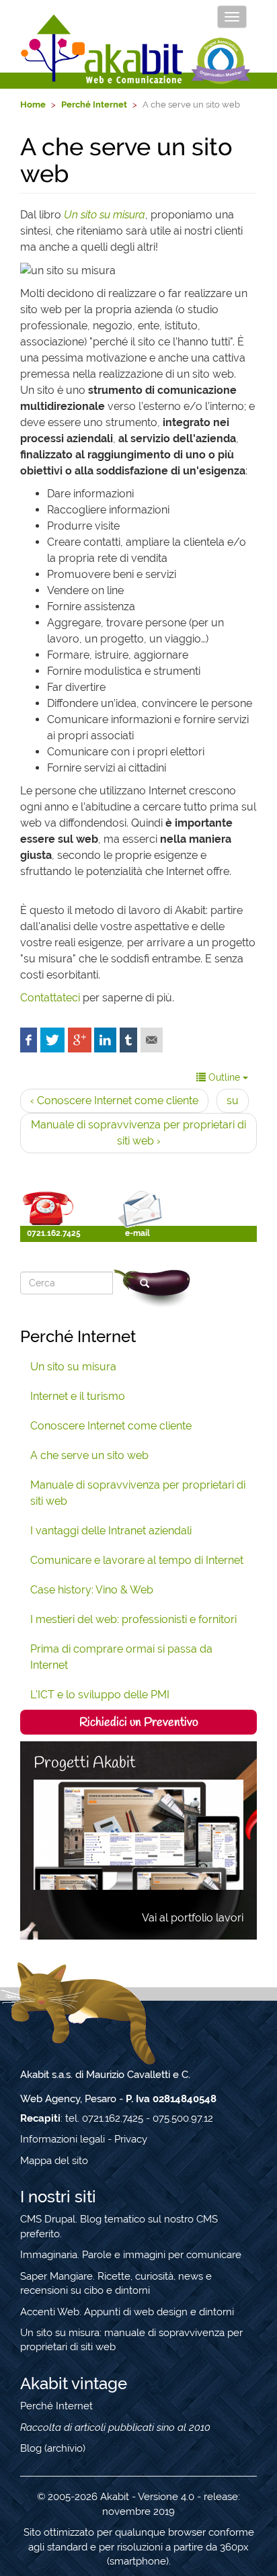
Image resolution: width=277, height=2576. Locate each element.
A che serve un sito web (89, 1455)
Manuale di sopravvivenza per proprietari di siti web (138, 1493)
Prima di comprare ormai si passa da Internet (121, 1657)
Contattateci (50, 998)
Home (33, 105)
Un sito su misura (73, 1367)
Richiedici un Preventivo (139, 1722)
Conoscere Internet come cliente (111, 1426)
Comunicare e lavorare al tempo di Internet (137, 1560)
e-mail (137, 1233)
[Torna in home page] (103, 49)
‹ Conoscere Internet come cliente (114, 1100)
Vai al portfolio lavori (193, 1918)
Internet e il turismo (78, 1396)
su (233, 1100)
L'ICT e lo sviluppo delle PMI (100, 1695)
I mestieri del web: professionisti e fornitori (133, 1619)
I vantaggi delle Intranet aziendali (111, 1531)
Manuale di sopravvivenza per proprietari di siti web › (138, 1133)
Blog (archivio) (53, 2448)
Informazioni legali (63, 2139)
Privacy (131, 2139)
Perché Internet (94, 105)
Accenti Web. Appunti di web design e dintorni (127, 2312)
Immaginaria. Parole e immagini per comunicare (131, 2255)
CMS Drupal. (49, 2219)
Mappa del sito (54, 2161)
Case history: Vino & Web (92, 1590)
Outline (224, 1077)
